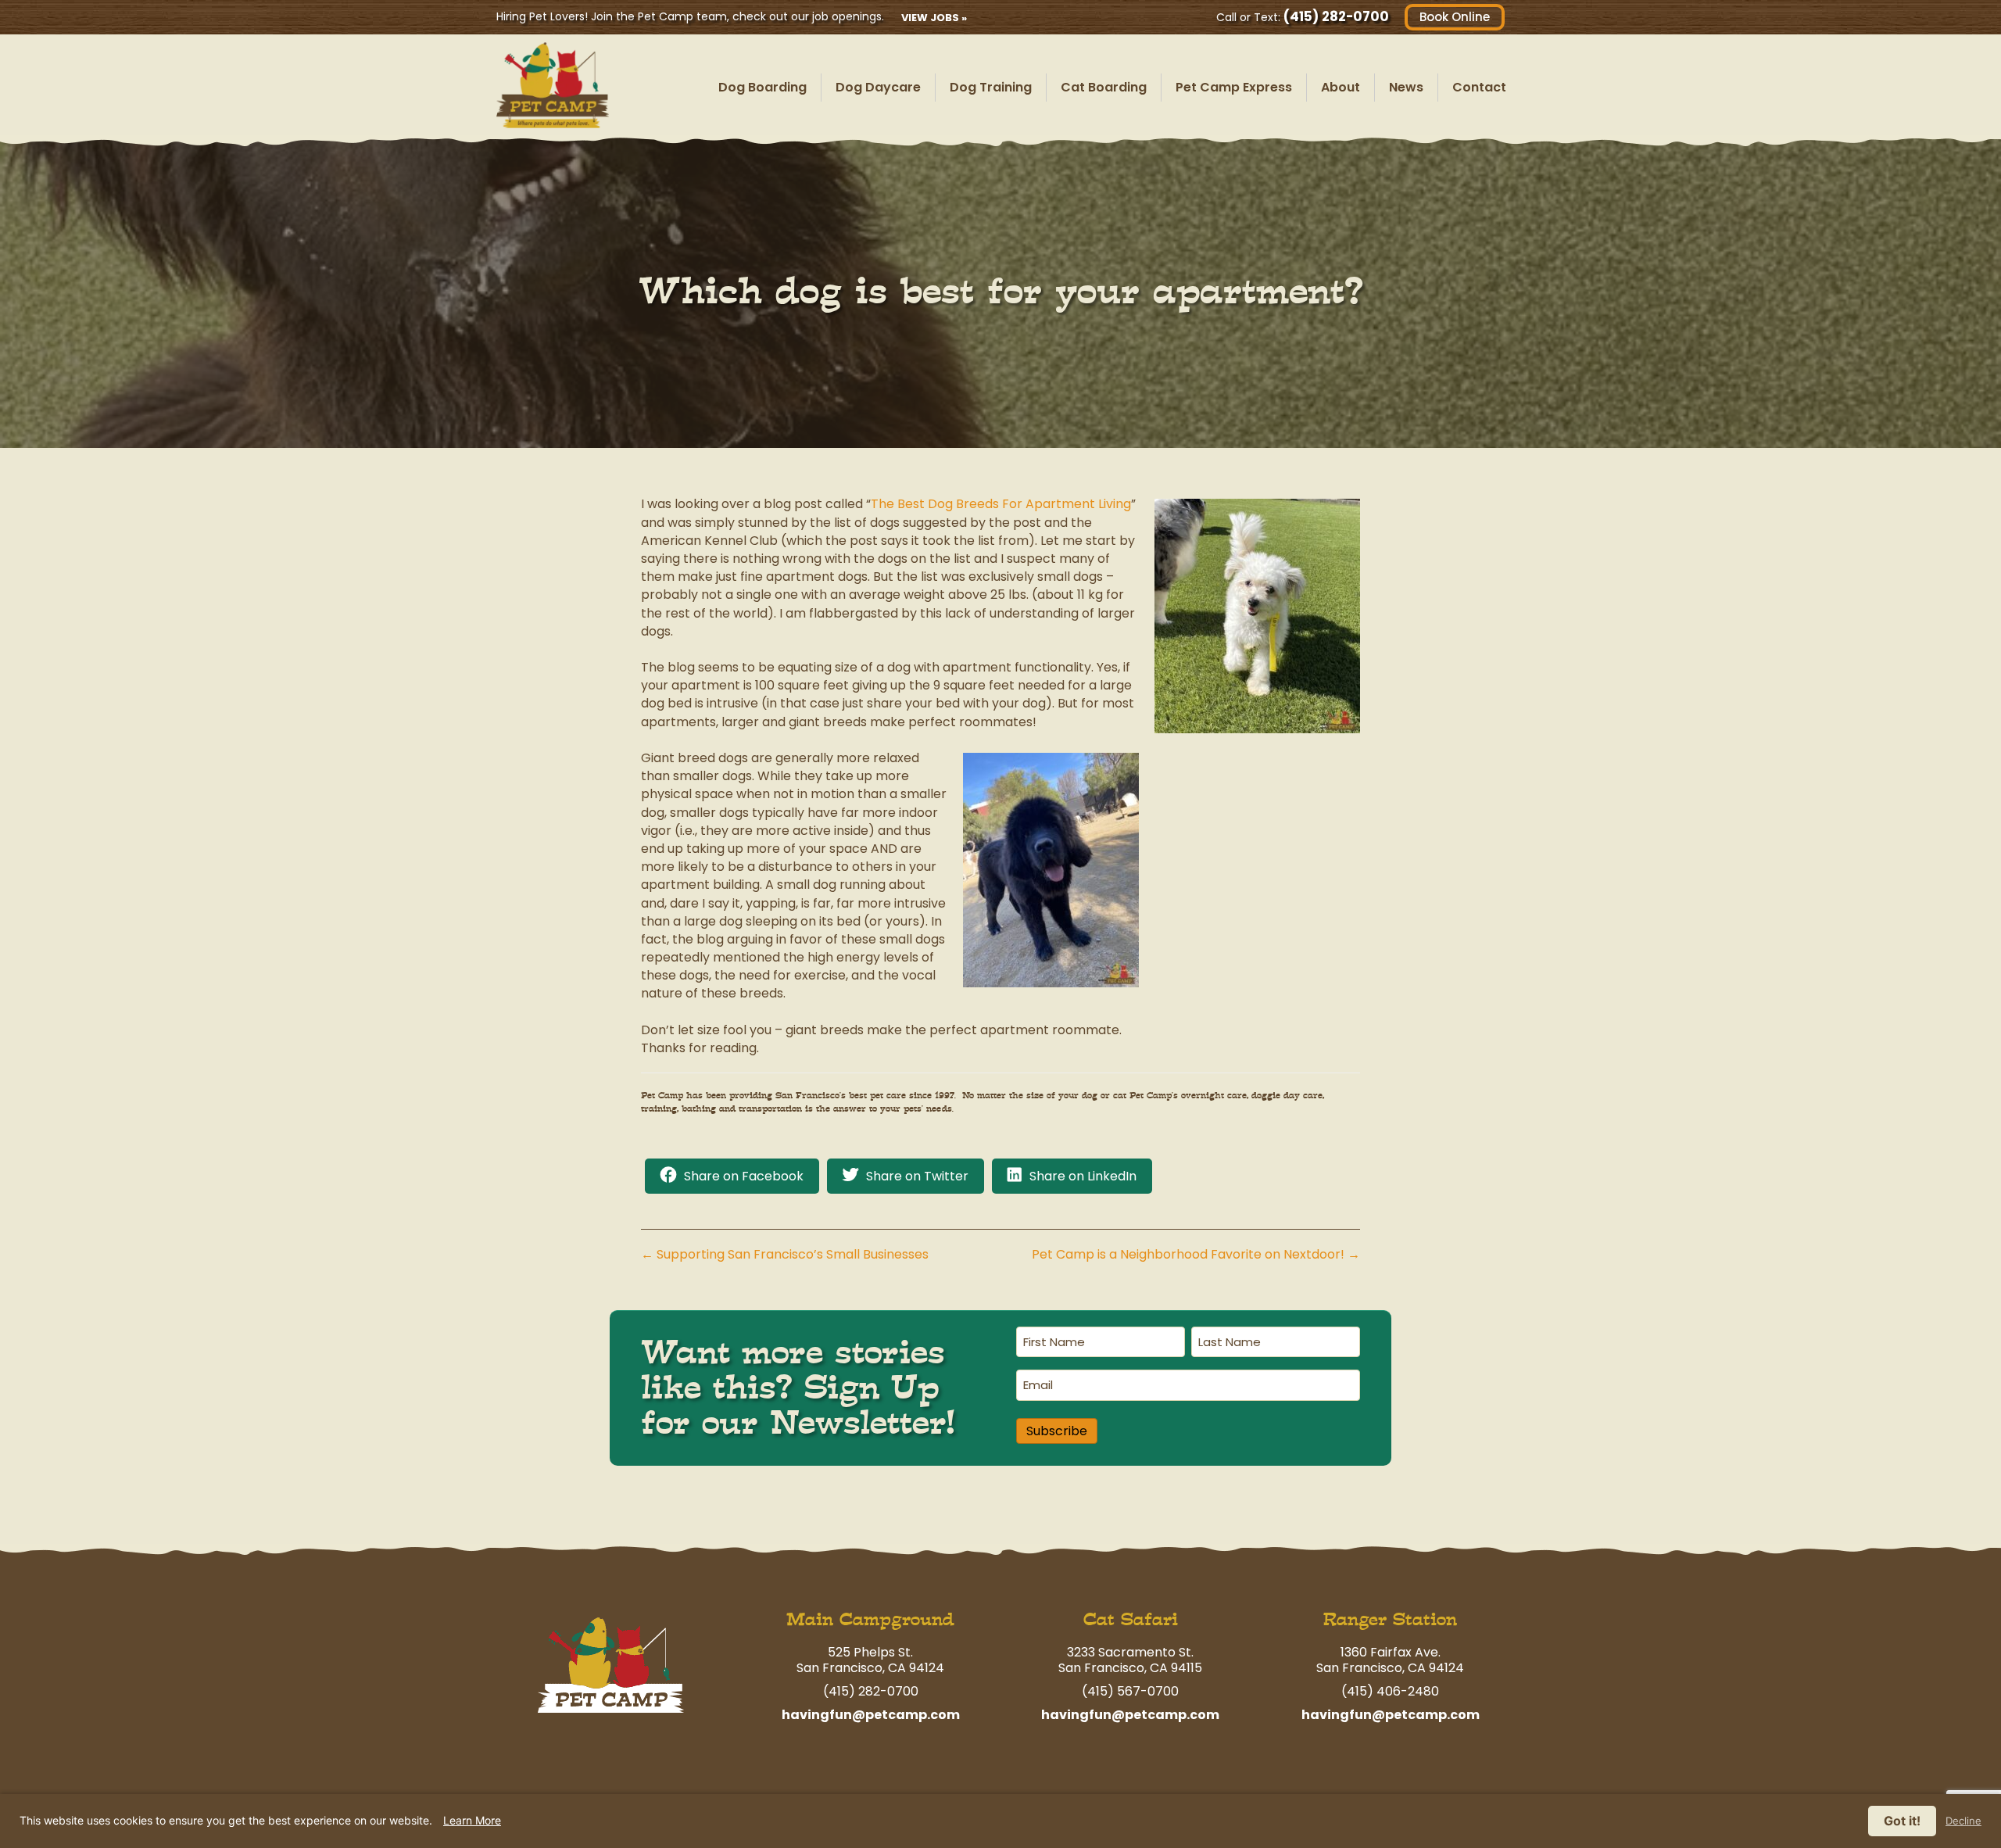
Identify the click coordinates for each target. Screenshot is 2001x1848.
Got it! (1902, 1821)
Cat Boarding (1104, 87)
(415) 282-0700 (1336, 16)
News (1406, 87)
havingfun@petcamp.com (871, 1715)
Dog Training (991, 87)
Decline (1963, 1821)
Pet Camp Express (1234, 87)
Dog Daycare (878, 87)
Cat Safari (1131, 1619)
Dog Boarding (762, 87)
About (1341, 87)
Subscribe (1057, 1431)
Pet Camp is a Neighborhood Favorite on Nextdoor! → (1196, 1254)
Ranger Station (1390, 1619)
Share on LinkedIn (1083, 1176)
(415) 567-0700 (1130, 1691)
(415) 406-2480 (1390, 1691)
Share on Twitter (917, 1176)
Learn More (472, 1820)
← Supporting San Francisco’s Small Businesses (785, 1254)
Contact (1479, 87)
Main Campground (870, 1619)
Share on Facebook (744, 1176)
